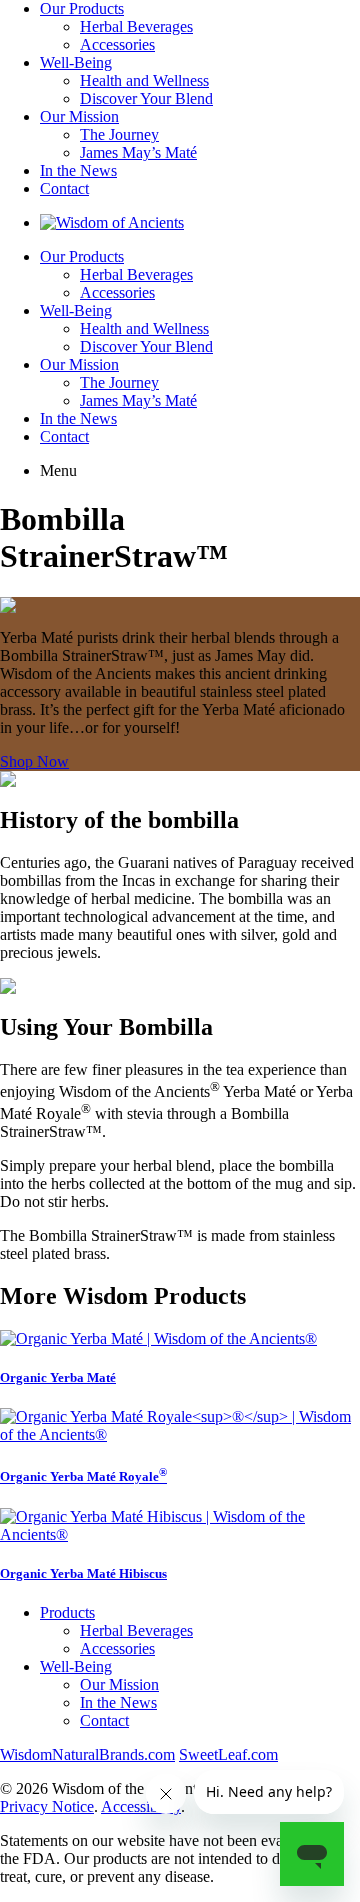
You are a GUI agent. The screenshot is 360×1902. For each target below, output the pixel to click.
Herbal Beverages (136, 26)
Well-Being (76, 62)
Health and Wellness (144, 80)
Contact (64, 188)
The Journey (119, 134)
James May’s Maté (138, 152)
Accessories (117, 44)
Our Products (82, 8)
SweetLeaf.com (228, 1754)
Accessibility (141, 1806)
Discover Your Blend (146, 98)
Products (67, 1612)
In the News (78, 170)
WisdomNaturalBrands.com (87, 1754)
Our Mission (79, 116)
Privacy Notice (47, 1806)
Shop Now (34, 761)
